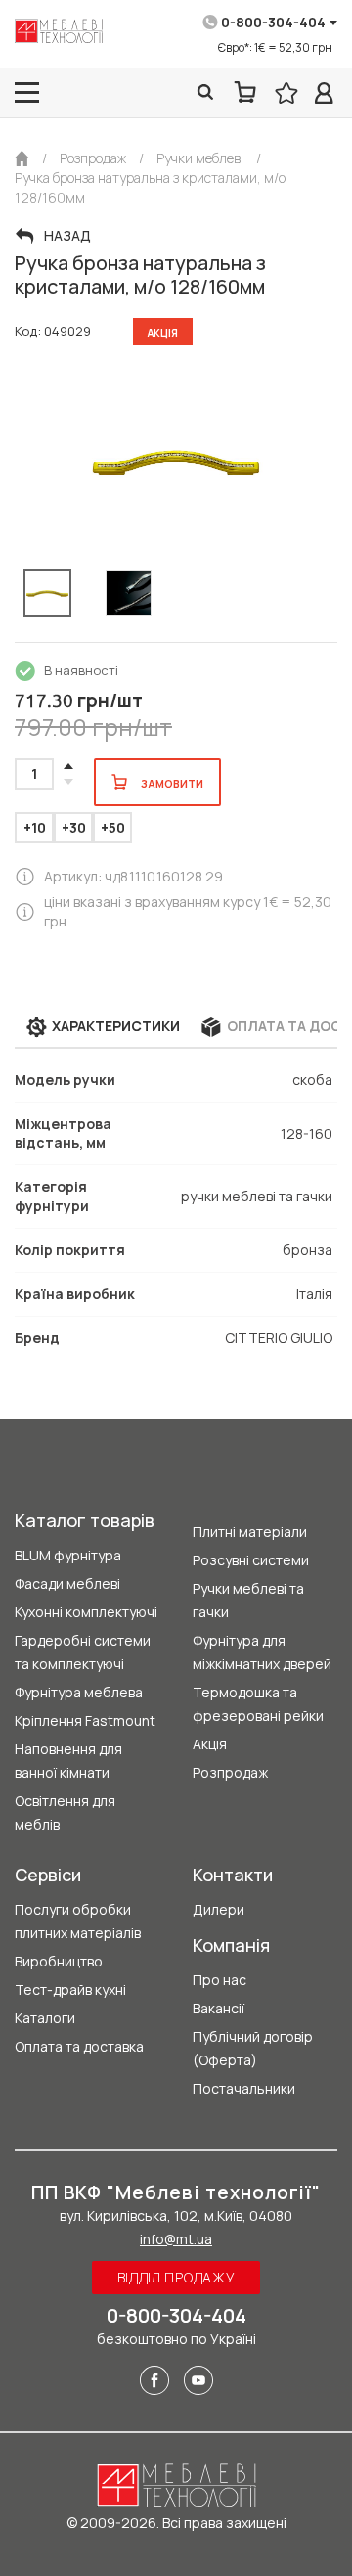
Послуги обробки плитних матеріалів (78, 1921)
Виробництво (59, 1961)
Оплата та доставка (79, 2046)
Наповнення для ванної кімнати (68, 1761)
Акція (210, 1744)
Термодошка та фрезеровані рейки (258, 1704)
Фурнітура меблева (79, 1692)
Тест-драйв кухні (70, 1989)
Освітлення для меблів (65, 1812)
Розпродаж (230, 1772)
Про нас (220, 1980)
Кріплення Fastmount (85, 1720)
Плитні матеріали (250, 1532)
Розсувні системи (251, 1560)
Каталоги (45, 2018)
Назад (67, 236)
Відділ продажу (176, 2277)
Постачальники (244, 2088)
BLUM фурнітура (68, 1555)
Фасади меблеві (67, 1583)
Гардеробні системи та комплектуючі (83, 1652)
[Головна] (22, 158)
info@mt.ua (176, 2239)
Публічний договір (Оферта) (253, 2048)
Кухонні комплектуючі (86, 1612)
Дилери (219, 1909)
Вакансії (219, 2008)
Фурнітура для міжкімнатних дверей (262, 1652)
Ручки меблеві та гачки (248, 1600)
